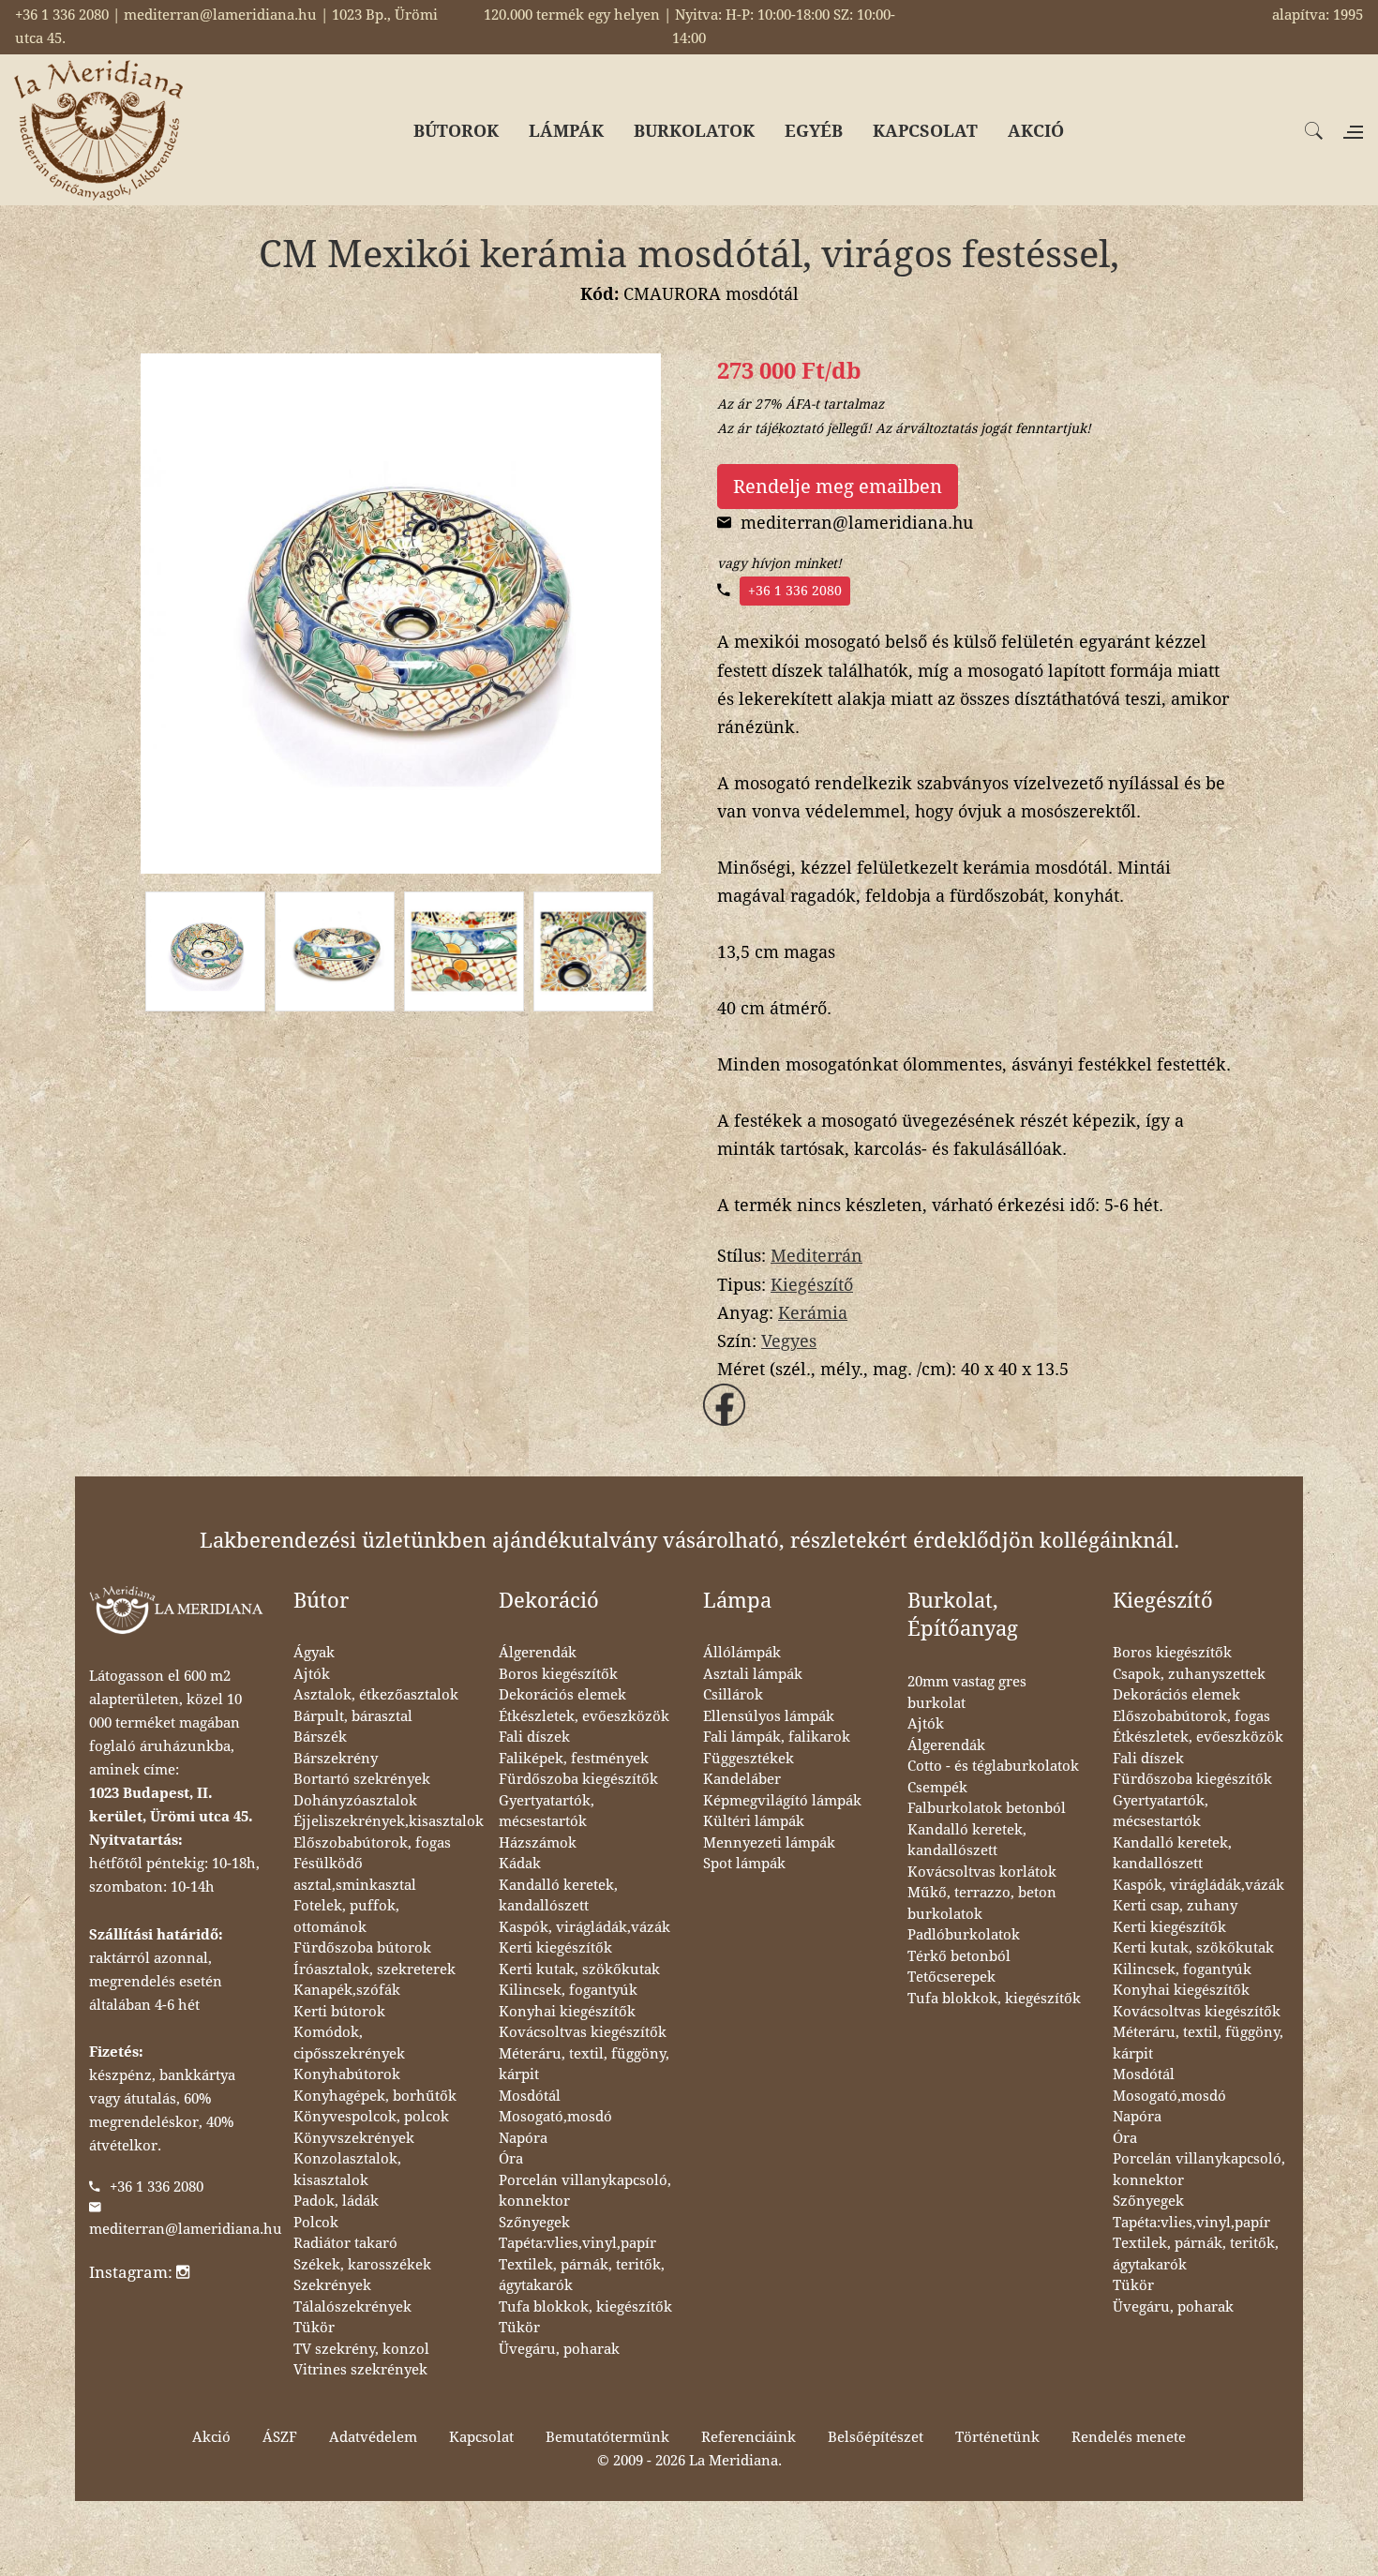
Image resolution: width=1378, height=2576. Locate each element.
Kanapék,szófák (347, 1990)
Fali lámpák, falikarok (777, 1737)
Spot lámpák (744, 1864)
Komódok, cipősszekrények (349, 2043)
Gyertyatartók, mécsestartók (547, 1812)
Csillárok (733, 1695)
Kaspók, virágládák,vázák (584, 1927)
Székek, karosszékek (362, 2265)
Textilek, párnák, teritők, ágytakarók (582, 2276)
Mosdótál (530, 2096)
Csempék (937, 1788)
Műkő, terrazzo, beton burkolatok (982, 1903)
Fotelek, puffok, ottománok (346, 1917)
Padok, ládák (336, 2201)
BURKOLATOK (694, 131)
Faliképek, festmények (574, 1759)
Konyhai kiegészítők (567, 2012)
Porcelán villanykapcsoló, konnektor (585, 2191)
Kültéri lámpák (754, 1821)
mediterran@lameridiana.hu (186, 2229)
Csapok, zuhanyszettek (1189, 1674)
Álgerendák (538, 1653)
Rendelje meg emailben (838, 487)
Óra (511, 2159)
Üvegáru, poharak (559, 2349)
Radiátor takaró (345, 2243)
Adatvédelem (373, 2437)
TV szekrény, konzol (361, 2349)
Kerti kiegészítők (555, 1948)
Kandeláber (742, 1779)
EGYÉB (814, 131)
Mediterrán (816, 1256)
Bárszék (320, 1737)
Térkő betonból (959, 1956)
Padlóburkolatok (964, 1935)
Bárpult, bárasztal (353, 1716)
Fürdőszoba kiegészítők (578, 1779)
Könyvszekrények (354, 2138)
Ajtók (312, 1674)
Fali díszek (534, 1737)
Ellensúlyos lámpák (769, 1716)
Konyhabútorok (347, 2074)
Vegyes (789, 1341)
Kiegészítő (812, 1285)
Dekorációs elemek (562, 1695)
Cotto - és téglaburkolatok (993, 1766)
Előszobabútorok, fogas (372, 1843)
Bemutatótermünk (607, 2437)
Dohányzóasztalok (355, 1801)
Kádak (520, 1864)
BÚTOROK (456, 131)
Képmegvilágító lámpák (782, 1801)
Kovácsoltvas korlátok (982, 1872)
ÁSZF (280, 2437)
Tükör (314, 2328)
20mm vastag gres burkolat (967, 1692)
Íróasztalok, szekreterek (374, 1969)
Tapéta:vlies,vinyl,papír (577, 2243)
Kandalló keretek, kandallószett (558, 1896)
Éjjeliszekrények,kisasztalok (389, 1821)
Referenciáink (749, 2437)
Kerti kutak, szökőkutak (579, 1969)
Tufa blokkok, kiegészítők (585, 2307)
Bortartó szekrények (362, 1779)
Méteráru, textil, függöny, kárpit (584, 2065)
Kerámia (813, 1313)
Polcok (316, 2223)
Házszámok (538, 1843)
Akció (211, 2437)
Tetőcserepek (951, 1977)
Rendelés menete (1129, 2437)
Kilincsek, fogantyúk (568, 1990)
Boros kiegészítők (558, 1674)
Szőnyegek (534, 2223)
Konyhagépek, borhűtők (375, 2096)
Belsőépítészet (876, 2437)
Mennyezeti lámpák (769, 1843)
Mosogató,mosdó (555, 2117)
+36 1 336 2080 (795, 591)
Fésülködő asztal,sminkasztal (355, 1874)
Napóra (523, 2138)
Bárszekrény (336, 1759)
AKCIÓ (1036, 131)
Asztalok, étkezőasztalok (376, 1695)
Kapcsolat (481, 2437)
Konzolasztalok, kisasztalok (347, 2170)
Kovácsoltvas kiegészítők (583, 2032)
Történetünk (997, 2437)
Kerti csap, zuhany (1175, 1906)
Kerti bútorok (339, 2012)
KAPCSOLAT (925, 131)
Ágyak (314, 1653)
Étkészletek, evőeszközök (584, 1716)
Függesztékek (749, 1759)
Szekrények (332, 2285)
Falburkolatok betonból (987, 1808)
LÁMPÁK (566, 131)
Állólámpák (742, 1653)
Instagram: (133, 2272)
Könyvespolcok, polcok (371, 2117)
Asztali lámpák (753, 1674)
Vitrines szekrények (360, 2370)
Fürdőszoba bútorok (362, 1948)
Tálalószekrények (352, 2307)
